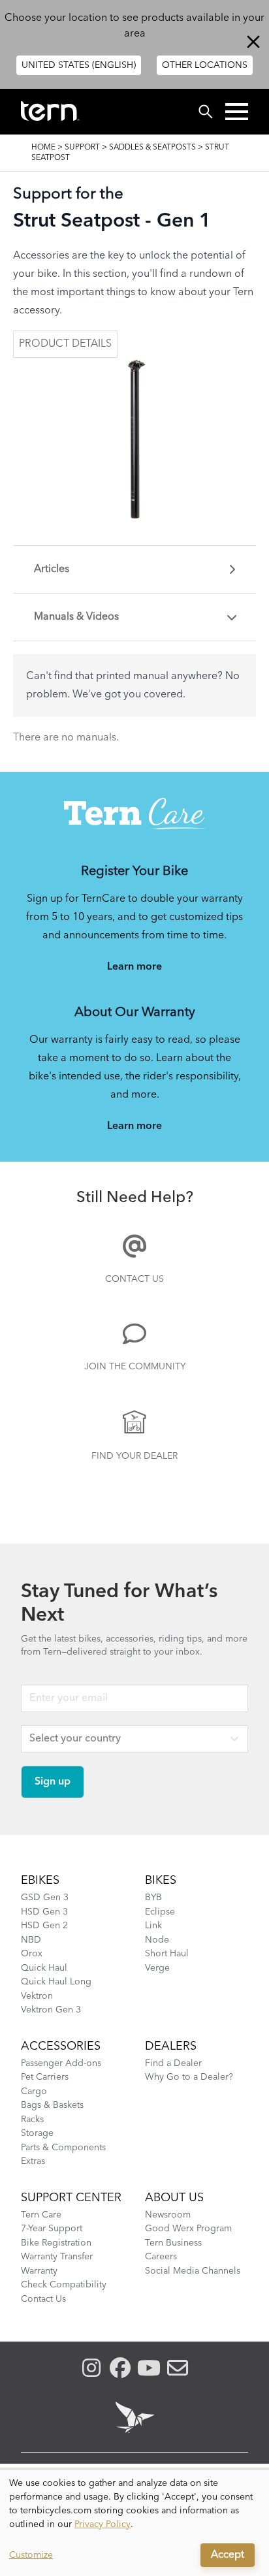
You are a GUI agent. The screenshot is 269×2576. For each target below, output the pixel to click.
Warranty (39, 2271)
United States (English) (79, 65)
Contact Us (134, 1279)
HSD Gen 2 (44, 1926)
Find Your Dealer (134, 1456)
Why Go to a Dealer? (189, 2077)
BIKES (161, 1881)
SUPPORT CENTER (71, 2198)
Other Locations (205, 65)
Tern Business (173, 2243)
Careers (161, 2257)
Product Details (65, 344)
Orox (32, 1954)
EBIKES (40, 1881)
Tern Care (41, 2215)
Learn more (134, 967)
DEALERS (171, 2046)
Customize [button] (31, 2555)
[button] (237, 112)
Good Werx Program (188, 2229)
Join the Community (135, 1367)
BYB (153, 1898)
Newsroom (168, 2215)
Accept (228, 2555)
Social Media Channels (193, 2271)
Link (153, 1926)
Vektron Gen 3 (51, 2010)
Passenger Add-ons (61, 2063)
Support (82, 148)
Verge (157, 1968)
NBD (31, 1940)
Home (43, 148)
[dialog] (134, 2523)
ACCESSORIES (61, 2046)
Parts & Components (63, 2148)
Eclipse (160, 1912)
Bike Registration (56, 2243)
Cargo (34, 2091)
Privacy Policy (103, 2524)
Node (157, 1940)
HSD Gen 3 (44, 1912)
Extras (33, 2161)
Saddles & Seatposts (152, 148)
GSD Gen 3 (45, 1898)
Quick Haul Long (56, 1982)
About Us (174, 2198)
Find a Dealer (173, 2063)
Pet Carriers (45, 2077)
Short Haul (167, 1954)
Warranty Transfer (57, 2257)
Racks (32, 2120)
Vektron (37, 1996)
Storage (37, 2133)
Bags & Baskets (52, 2105)
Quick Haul (44, 1968)
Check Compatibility (64, 2285)
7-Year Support (52, 2229)
